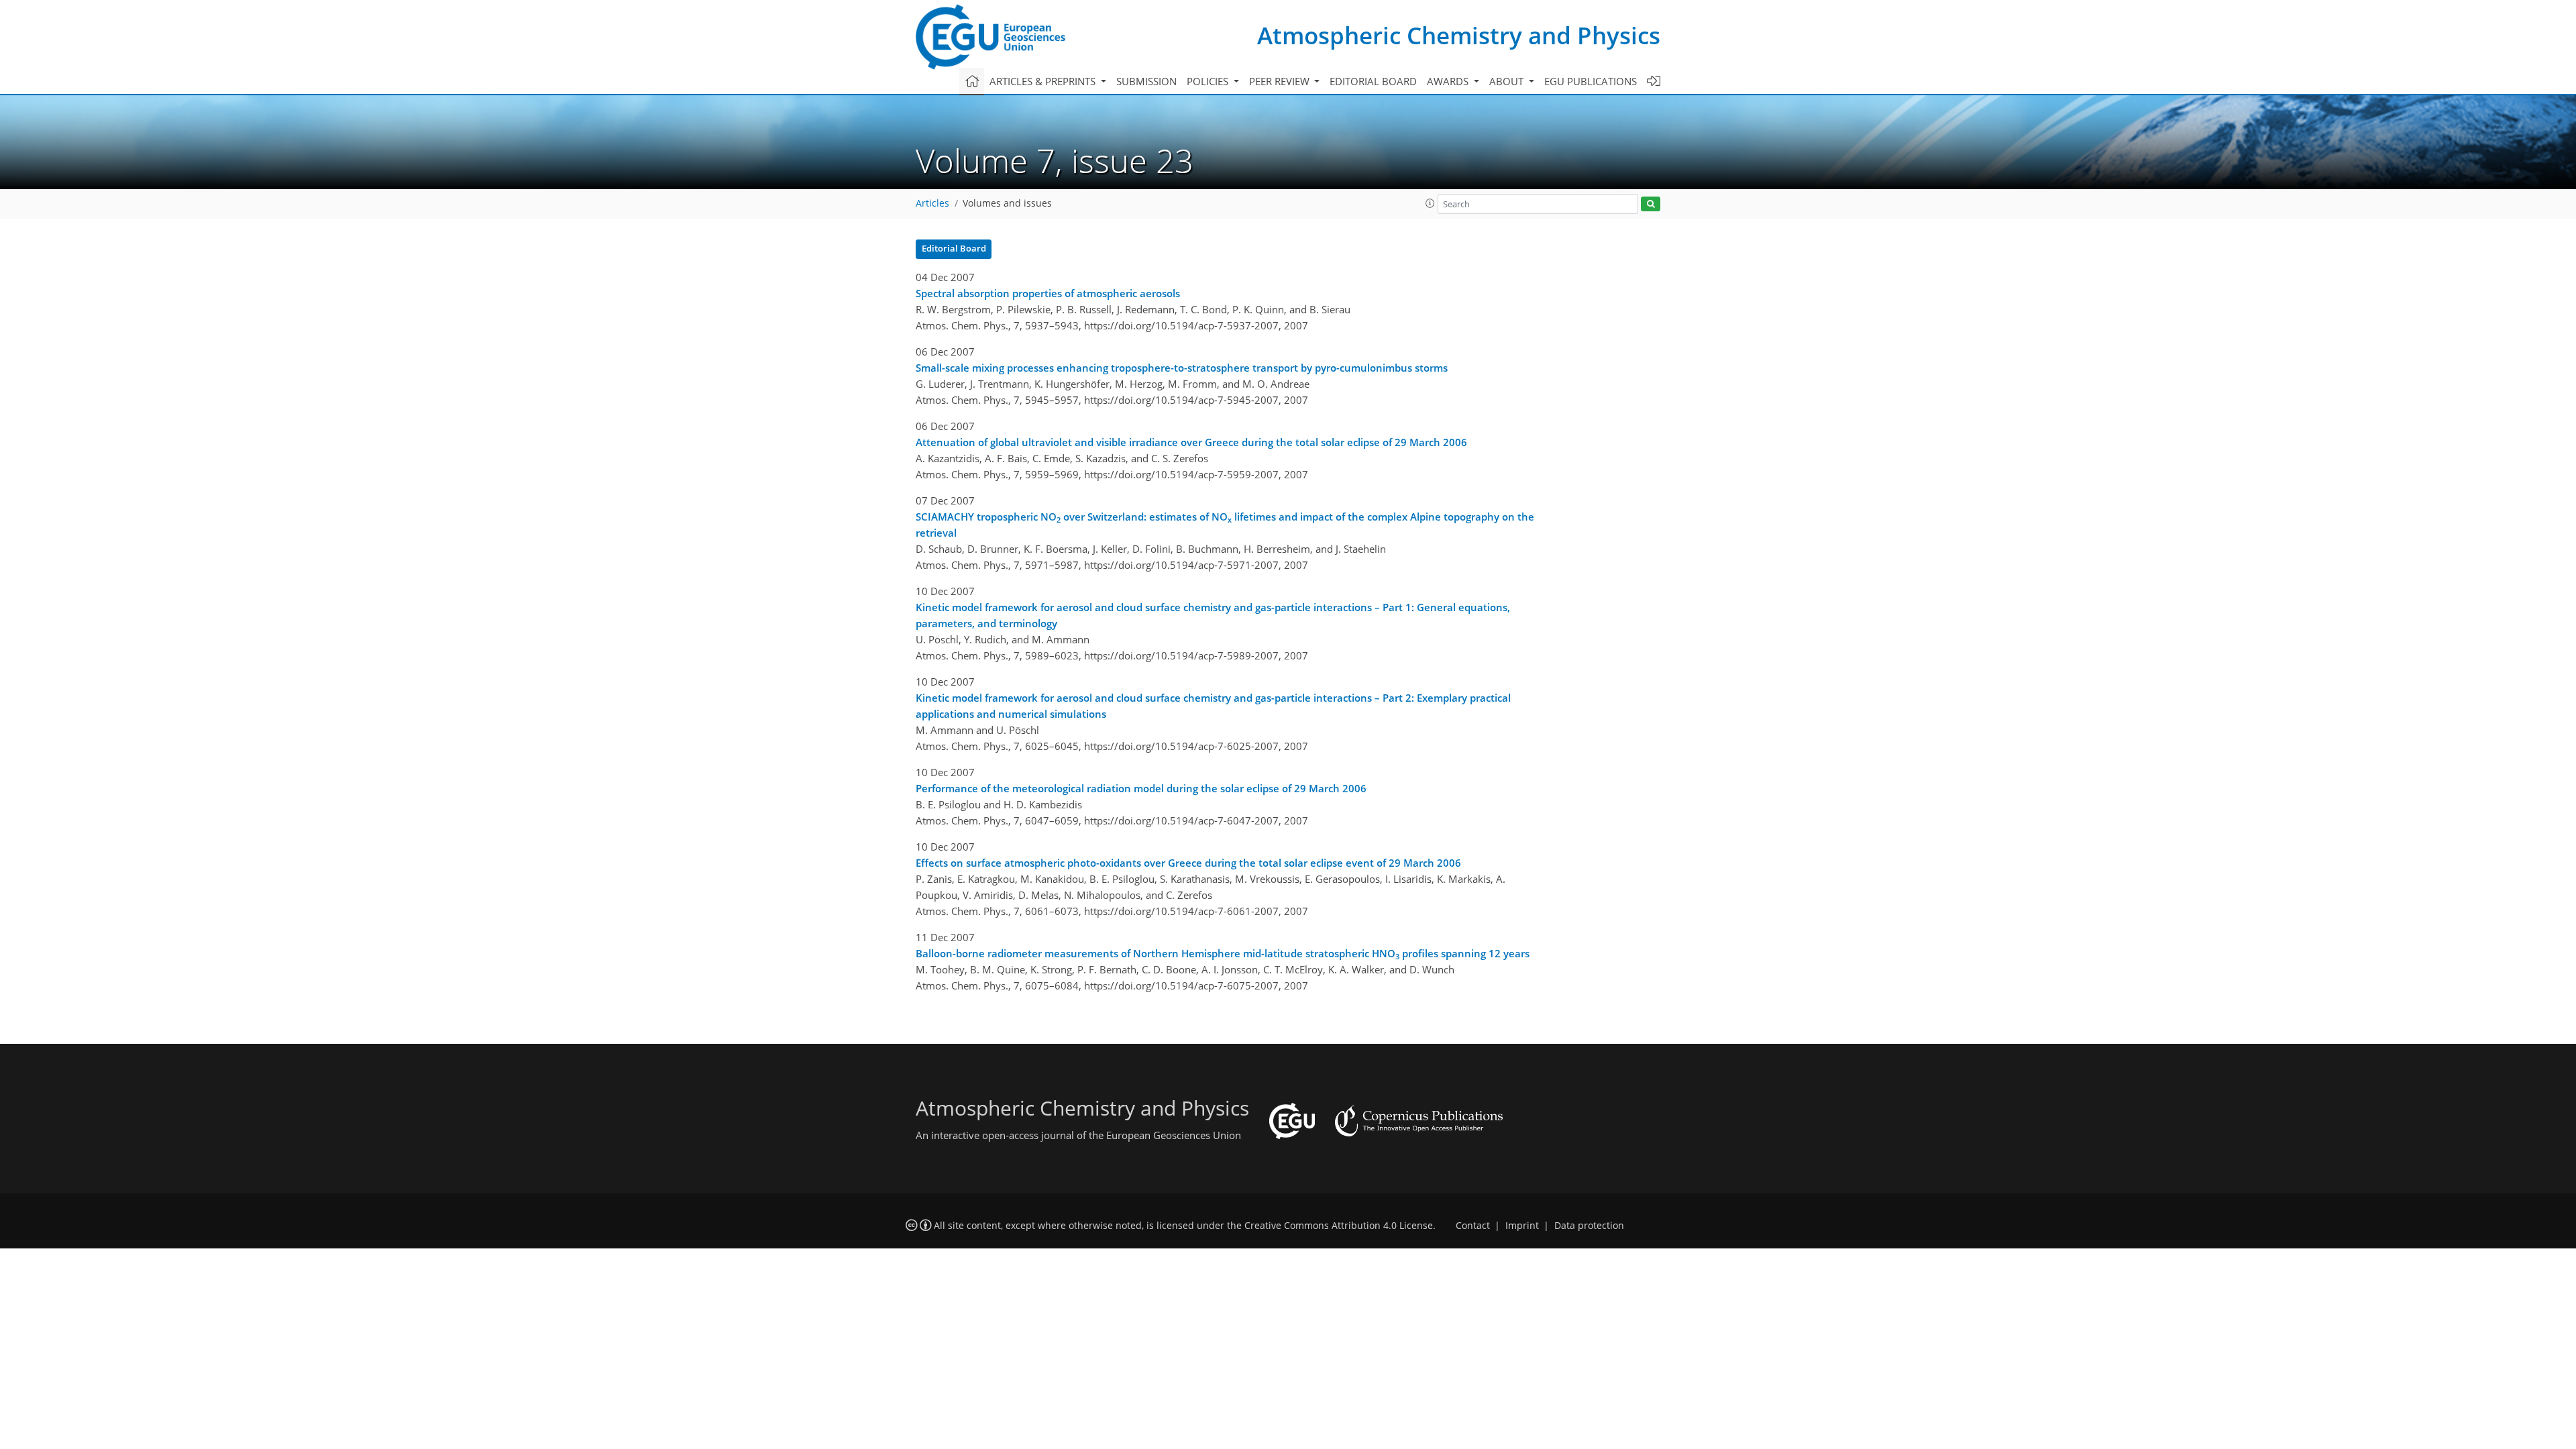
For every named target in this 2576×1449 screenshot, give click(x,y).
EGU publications (1591, 81)
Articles (932, 203)
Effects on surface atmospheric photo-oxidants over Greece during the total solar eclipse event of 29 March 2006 (1188, 863)
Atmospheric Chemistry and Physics (1459, 35)
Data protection (1589, 1226)
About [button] (1508, 81)
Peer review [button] (1281, 81)
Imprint (1522, 1226)
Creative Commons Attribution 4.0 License (1339, 1226)
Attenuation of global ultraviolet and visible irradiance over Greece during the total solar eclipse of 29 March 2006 (1191, 442)
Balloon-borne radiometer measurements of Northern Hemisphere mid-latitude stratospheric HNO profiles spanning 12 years (1223, 954)
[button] (1430, 203)
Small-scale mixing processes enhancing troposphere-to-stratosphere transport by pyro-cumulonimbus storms (1182, 368)
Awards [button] (1449, 81)
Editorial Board (954, 248)
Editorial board (1373, 81)
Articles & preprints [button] (1044, 81)
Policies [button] (1209, 81)
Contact (1473, 1226)
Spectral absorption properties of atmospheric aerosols (1048, 293)
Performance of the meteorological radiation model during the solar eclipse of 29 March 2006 (1141, 788)
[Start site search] (1651, 204)
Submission (1146, 81)
